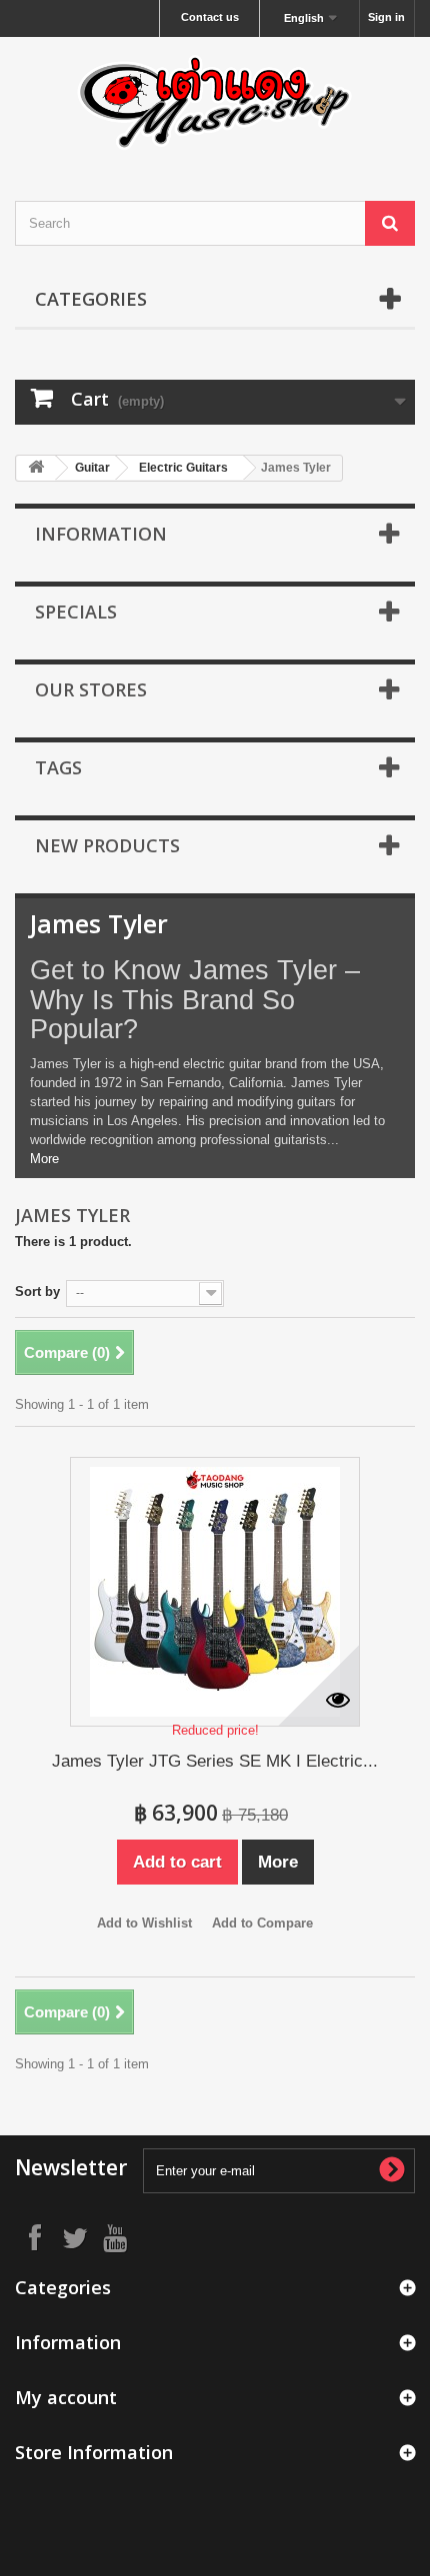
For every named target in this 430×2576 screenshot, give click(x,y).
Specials (76, 612)
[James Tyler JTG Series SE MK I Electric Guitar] (215, 1592)
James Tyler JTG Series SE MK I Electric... (215, 1761)
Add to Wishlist (144, 1923)
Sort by (37, 1291)
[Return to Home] (36, 468)
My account (66, 2397)
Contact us (210, 17)
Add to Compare (262, 1923)
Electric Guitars (183, 468)
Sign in (386, 17)
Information (101, 534)
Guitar (92, 468)
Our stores (91, 689)
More (44, 1159)
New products (107, 845)
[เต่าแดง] (215, 101)
